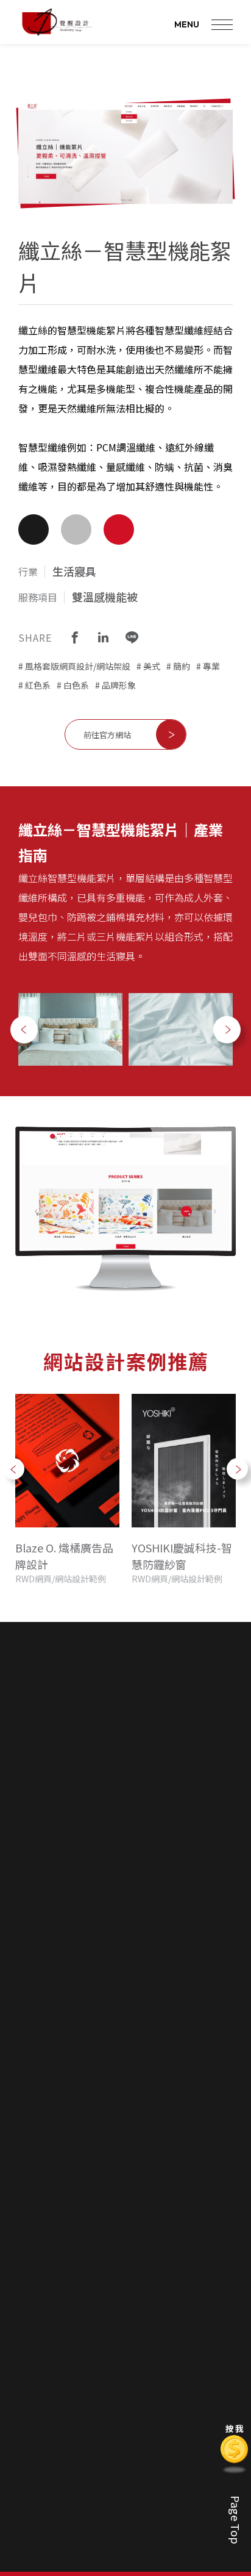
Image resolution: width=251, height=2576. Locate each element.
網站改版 (124, 2373)
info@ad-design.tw (140, 1927)
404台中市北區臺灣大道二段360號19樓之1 (139, 1945)
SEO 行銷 (155, 2242)
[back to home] (56, 22)
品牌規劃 (154, 2206)
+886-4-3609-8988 (139, 1908)
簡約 (182, 666)
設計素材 (124, 2337)
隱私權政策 (198, 2319)
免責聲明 (81, 2122)
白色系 (76, 685)
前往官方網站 (107, 735)
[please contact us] (125, 2489)
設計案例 (55, 2276)
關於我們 (85, 2163)
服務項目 (155, 2163)
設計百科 (125, 2276)
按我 (235, 2431)
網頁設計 (154, 2187)
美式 (152, 666)
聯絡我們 (195, 2276)
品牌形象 (119, 685)
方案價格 (84, 2206)
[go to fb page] (169, 1856)
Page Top (236, 2520)
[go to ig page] (207, 1856)
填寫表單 (194, 2300)
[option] (70, 1029)
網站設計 (54, 2300)
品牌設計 (124, 2319)
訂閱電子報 (164, 2122)
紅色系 (38, 685)
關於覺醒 (84, 2187)
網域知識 (124, 2355)
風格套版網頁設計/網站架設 (78, 666)
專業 (211, 666)
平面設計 (154, 2224)
